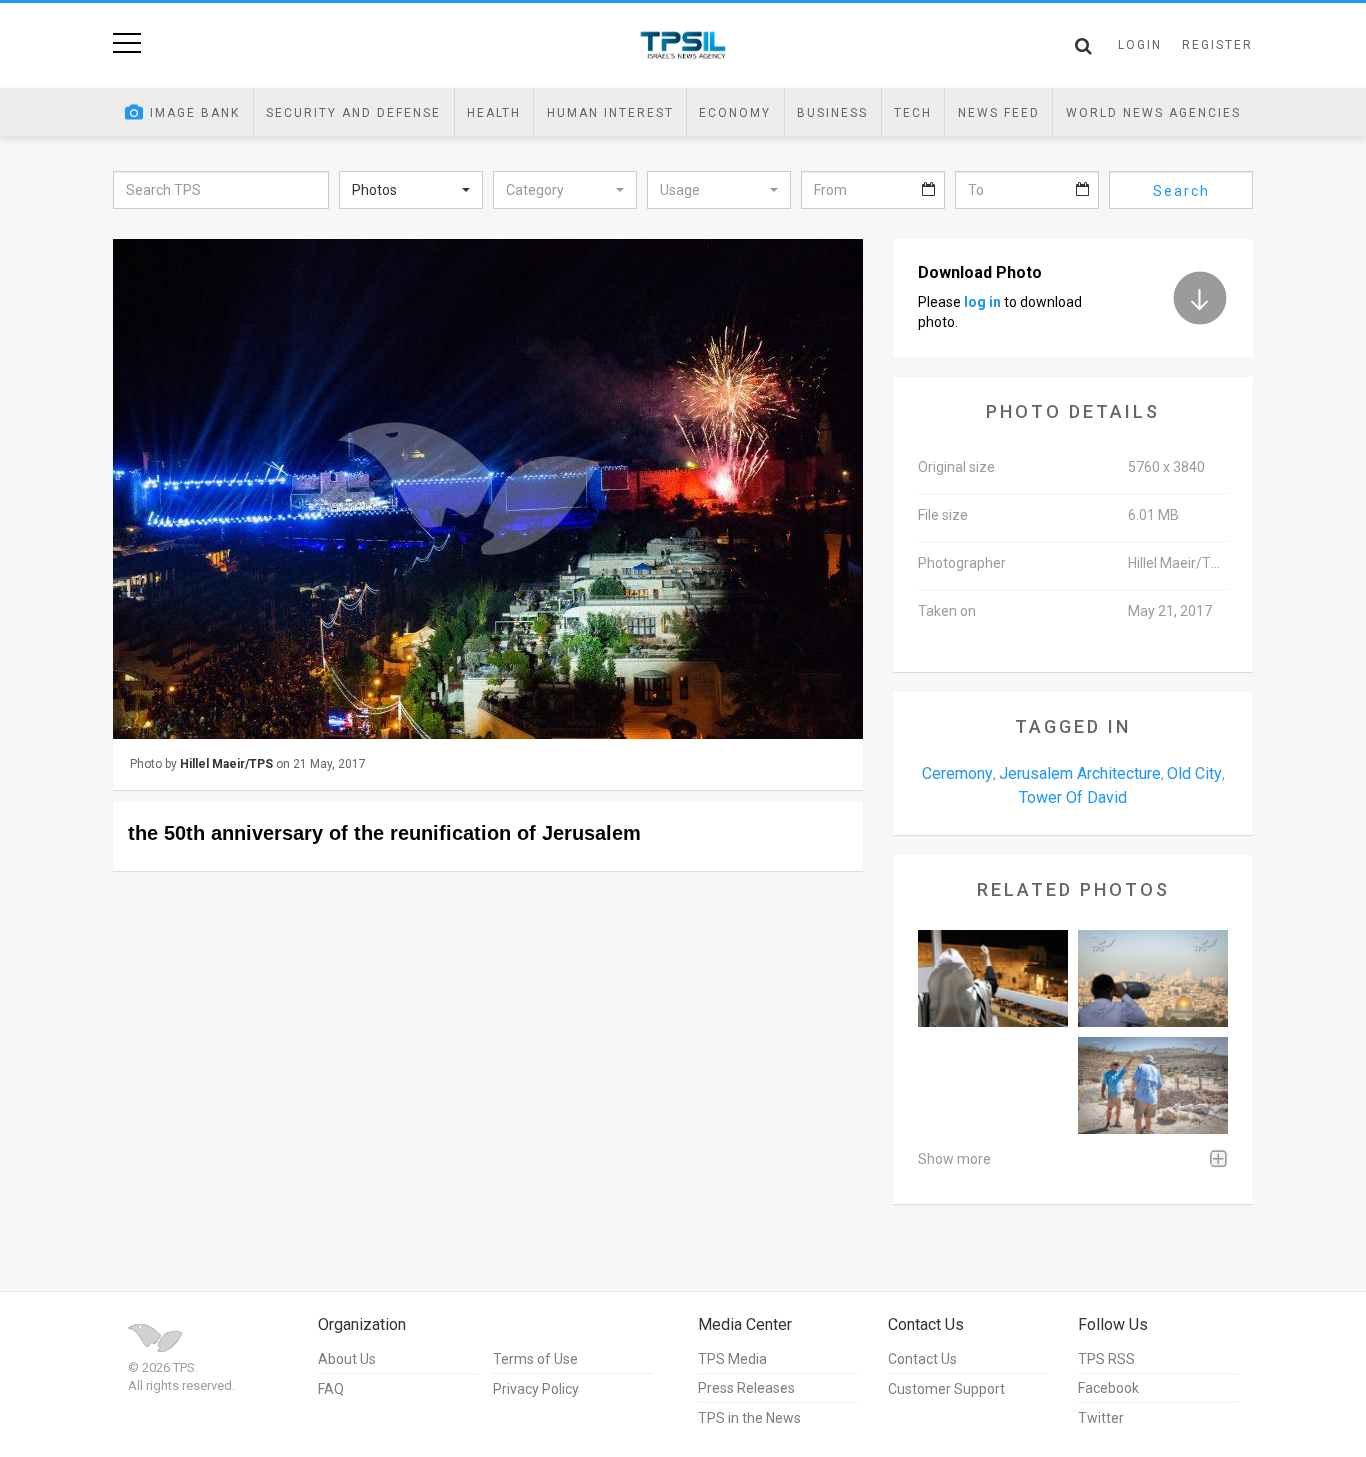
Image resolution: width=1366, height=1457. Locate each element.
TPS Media (732, 1359)
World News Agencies (1153, 113)
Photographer (962, 563)
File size (943, 515)
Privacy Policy (536, 1389)
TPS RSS (1106, 1359)
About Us (347, 1359)
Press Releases (746, 1388)
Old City (1194, 773)
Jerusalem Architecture (1080, 773)
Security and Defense (353, 113)
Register (1217, 45)
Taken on (947, 611)
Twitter (1101, 1418)
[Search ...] (1083, 46)
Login (1140, 45)
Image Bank (195, 113)
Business (832, 113)
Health (494, 113)
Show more (954, 1159)
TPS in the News (749, 1418)
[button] (411, 190)
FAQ (331, 1389)
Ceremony (957, 773)
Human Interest (610, 113)
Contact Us (922, 1359)
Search (1181, 191)
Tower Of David (1073, 797)
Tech (913, 113)
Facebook (1108, 1388)
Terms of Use (535, 1359)
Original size (956, 467)
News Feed (999, 113)
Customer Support (946, 1389)
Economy (735, 113)
